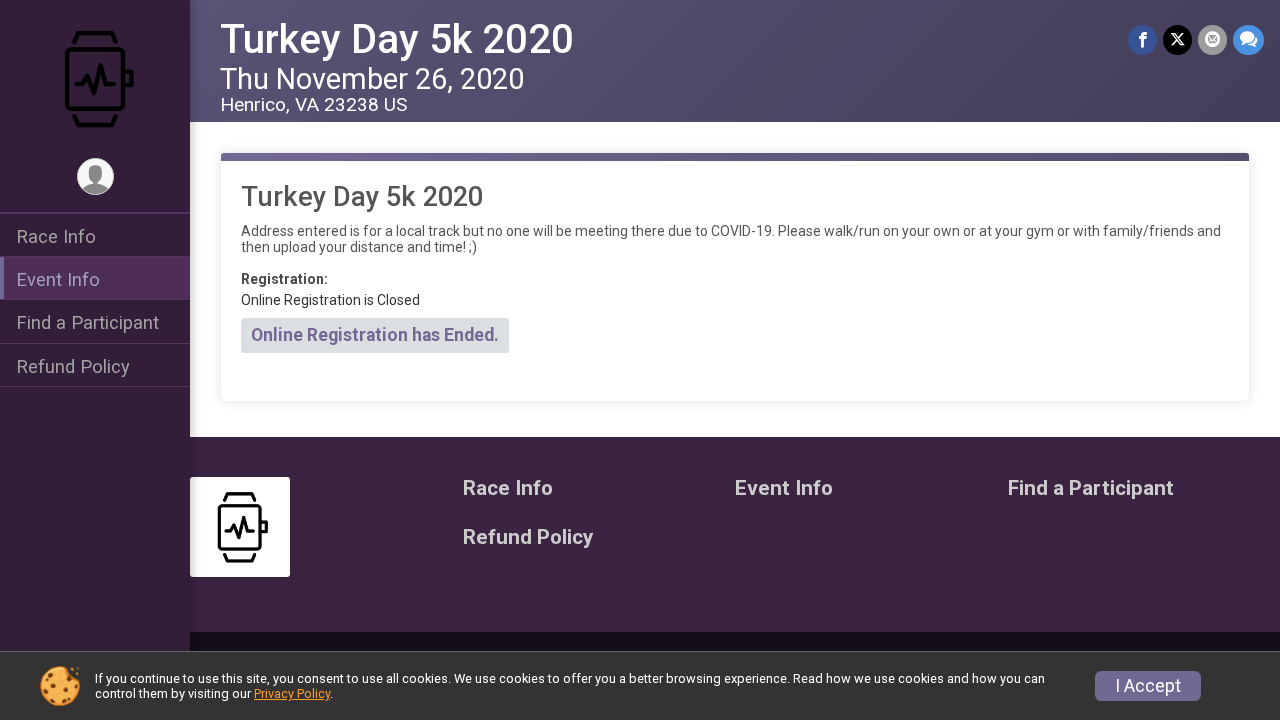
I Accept (1148, 686)
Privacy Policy (292, 693)
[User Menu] (95, 176)
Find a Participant (87, 322)
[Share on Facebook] (1142, 39)
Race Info (56, 236)
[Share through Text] (1248, 39)
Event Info (58, 279)
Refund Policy (73, 366)
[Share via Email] (1212, 39)
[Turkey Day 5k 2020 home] (95, 77)
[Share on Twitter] (1177, 39)
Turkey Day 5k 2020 (397, 39)
